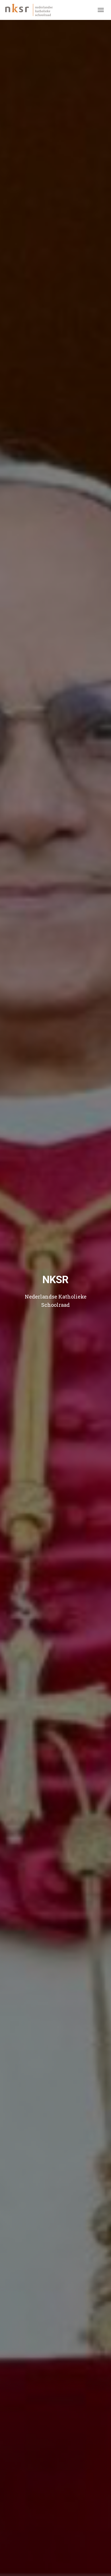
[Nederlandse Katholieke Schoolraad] (31, 10)
